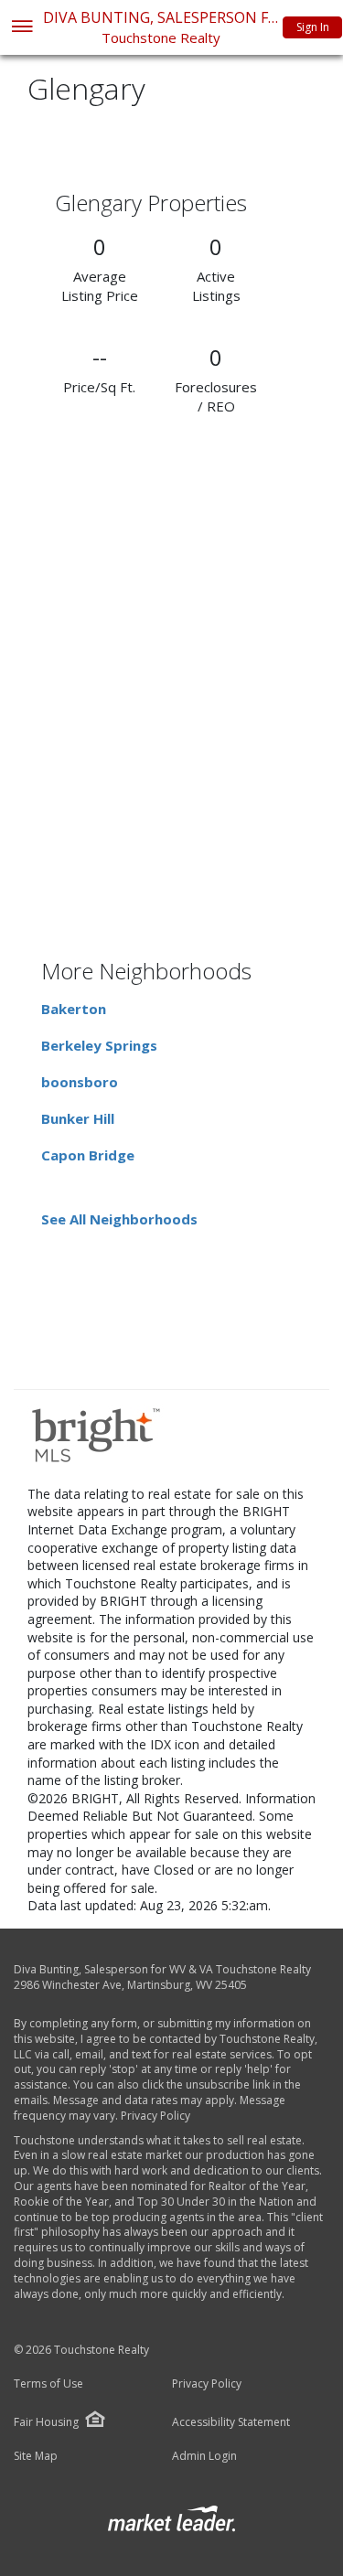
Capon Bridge (88, 1155)
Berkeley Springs (99, 1045)
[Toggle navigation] (21, 28)
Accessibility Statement (231, 2422)
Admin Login (204, 2456)
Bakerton (74, 1009)
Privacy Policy (155, 2116)
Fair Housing (46, 2422)
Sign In (313, 27)
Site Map (36, 2456)
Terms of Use (48, 2384)
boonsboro (80, 1082)
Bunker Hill (78, 1118)
